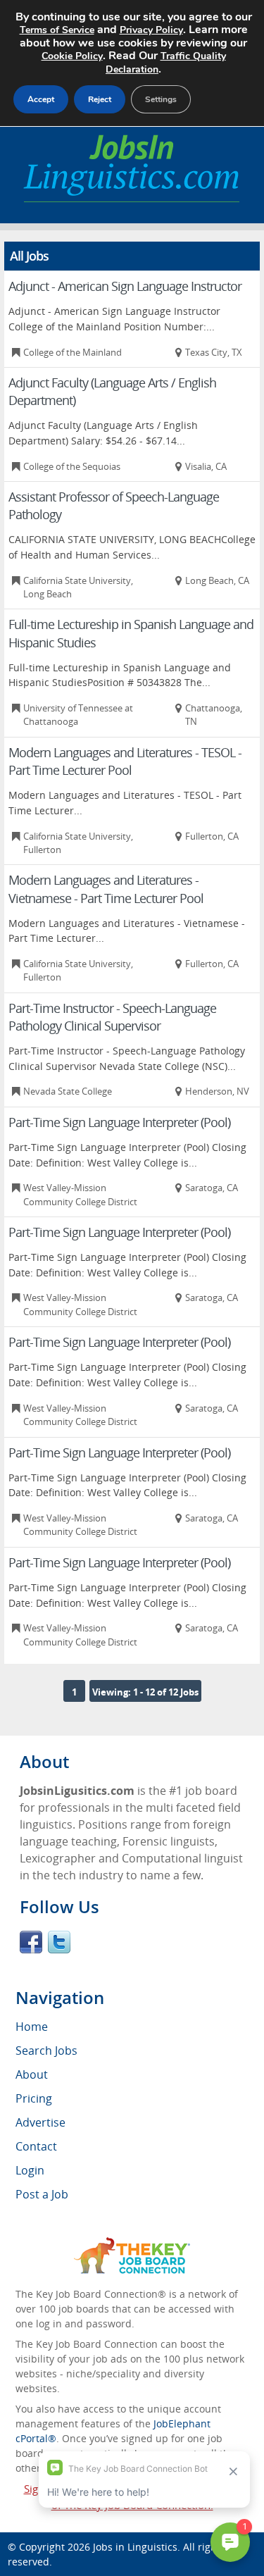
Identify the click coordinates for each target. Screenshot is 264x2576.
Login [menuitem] (30, 2170)
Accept (41, 99)
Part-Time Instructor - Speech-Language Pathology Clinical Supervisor (112, 1017)
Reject (100, 99)
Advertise (40, 2122)
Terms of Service (57, 30)
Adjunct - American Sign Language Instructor (125, 286)
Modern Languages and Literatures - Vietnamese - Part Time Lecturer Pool (106, 889)
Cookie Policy (72, 56)
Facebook (31, 1942)
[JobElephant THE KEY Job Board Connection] (132, 2244)
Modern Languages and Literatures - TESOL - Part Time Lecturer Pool (125, 761)
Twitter (59, 1942)
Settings (161, 99)
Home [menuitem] (32, 2027)
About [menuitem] (32, 2074)
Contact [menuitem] (36, 2146)
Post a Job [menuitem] (42, 2194)
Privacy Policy (151, 30)
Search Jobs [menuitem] (46, 2051)
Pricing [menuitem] (34, 2098)
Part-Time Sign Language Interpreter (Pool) (119, 1122)
